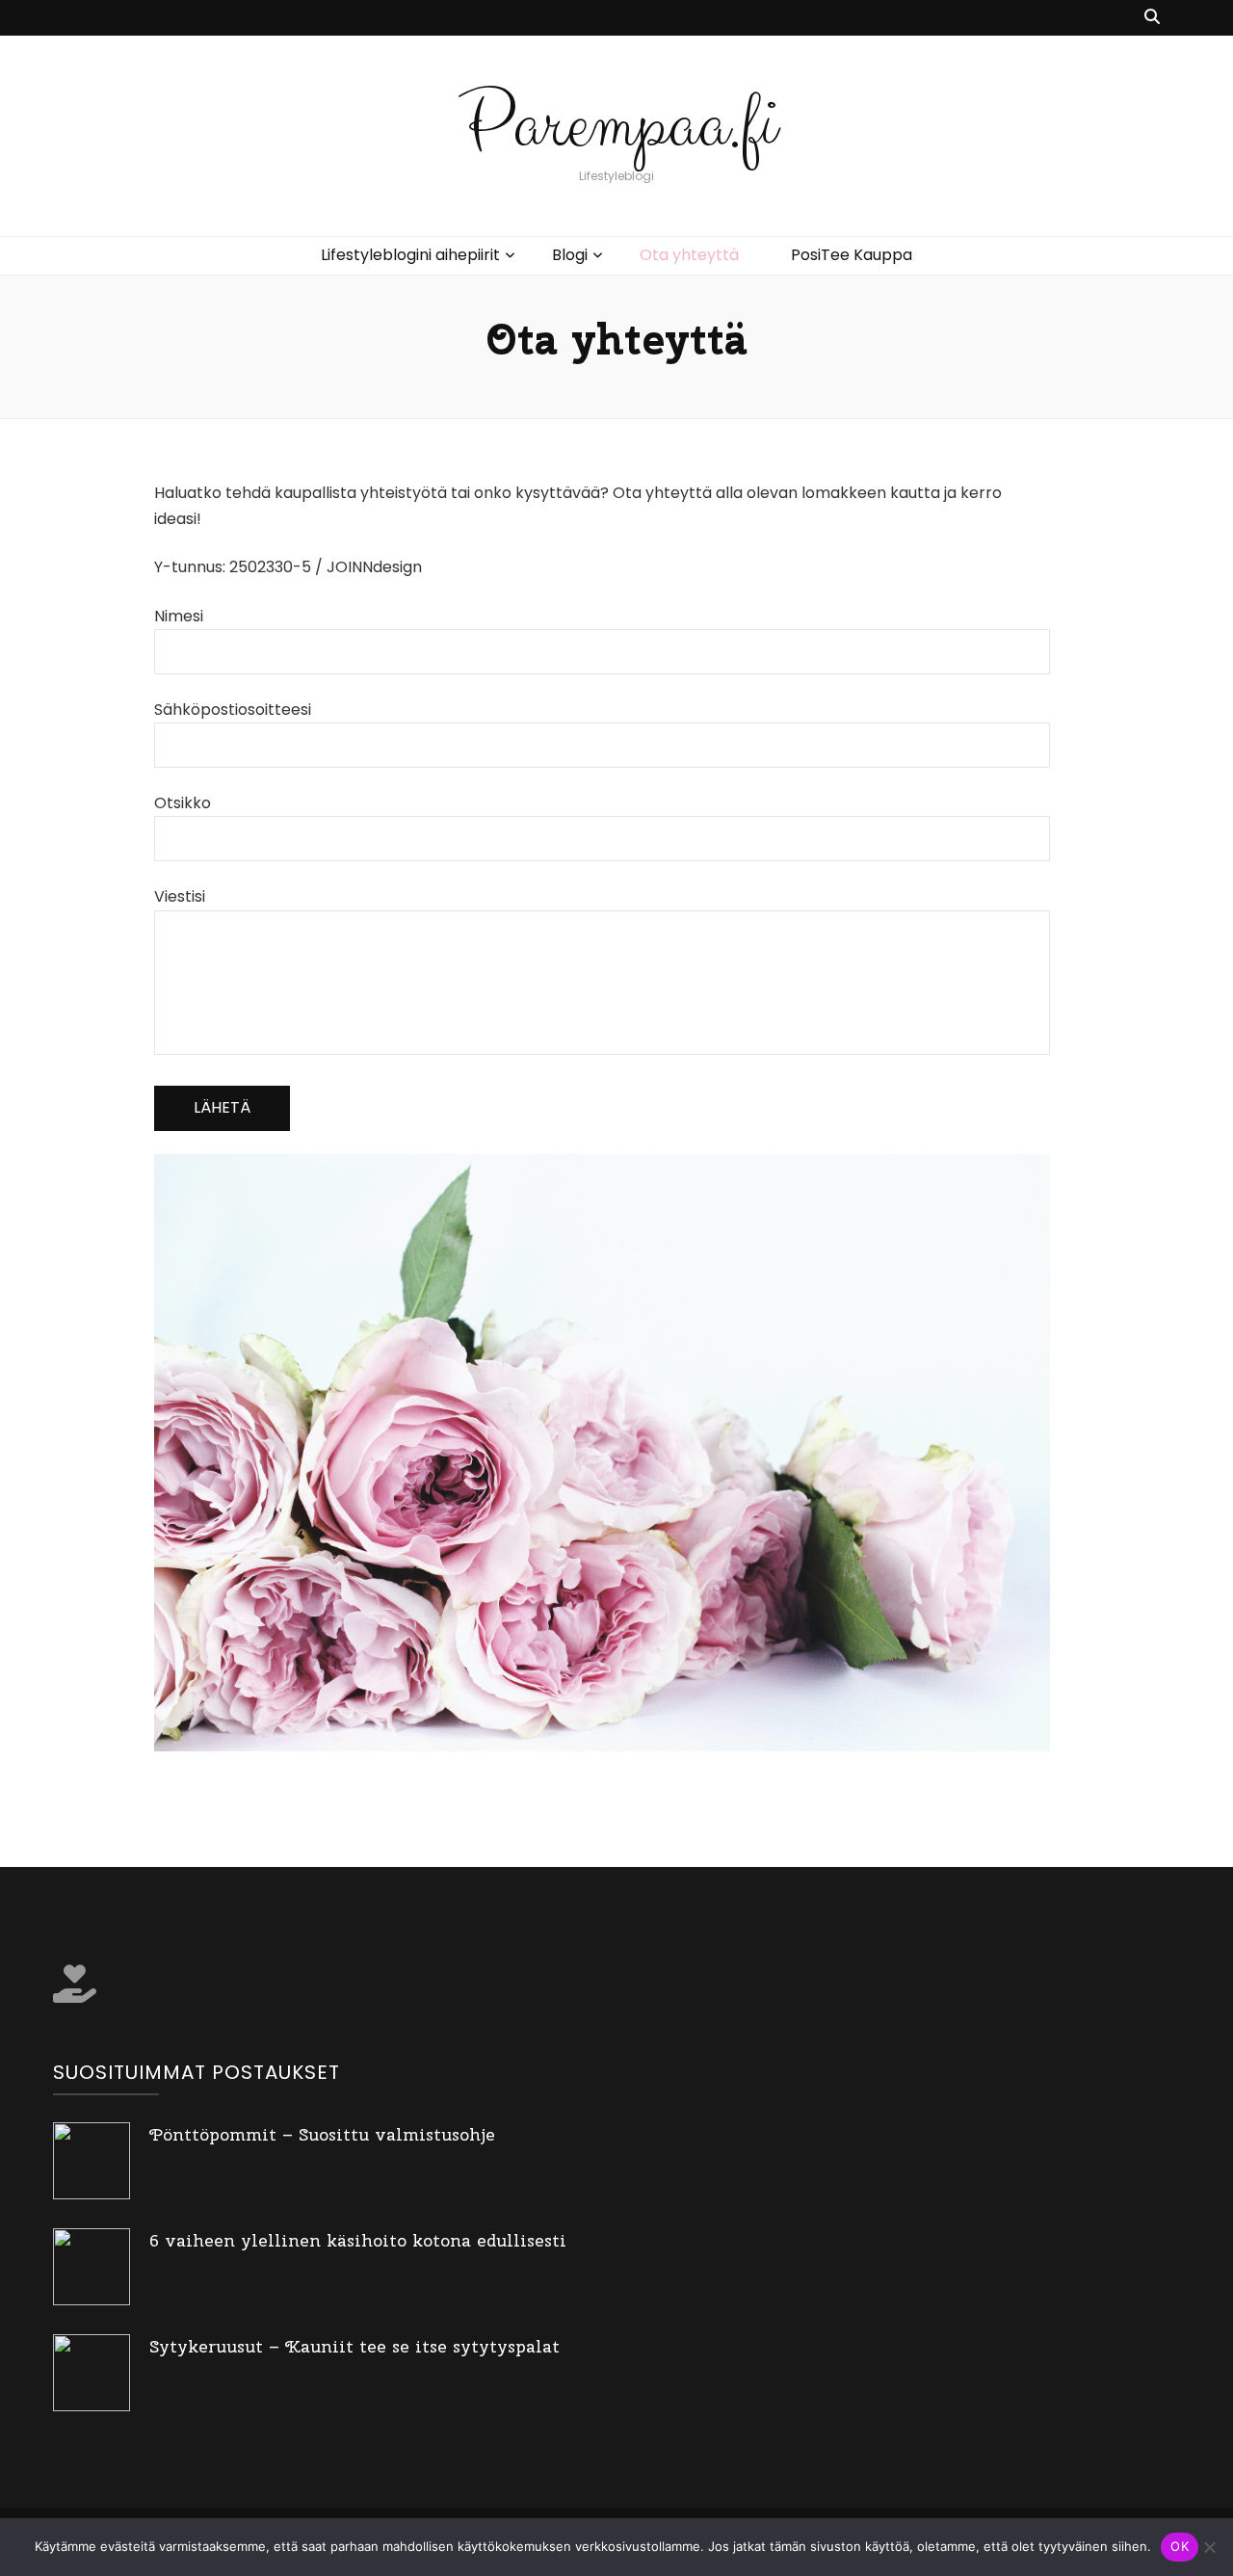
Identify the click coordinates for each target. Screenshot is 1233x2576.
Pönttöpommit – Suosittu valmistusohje (322, 2134)
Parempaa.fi (617, 125)
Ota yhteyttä (689, 255)
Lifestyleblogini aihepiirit (410, 255)
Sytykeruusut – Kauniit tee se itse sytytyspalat (354, 2346)
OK (1180, 2546)
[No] (1209, 2547)
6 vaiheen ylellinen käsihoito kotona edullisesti (358, 2240)
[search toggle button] (1152, 18)
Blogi (570, 255)
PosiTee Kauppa (852, 255)
